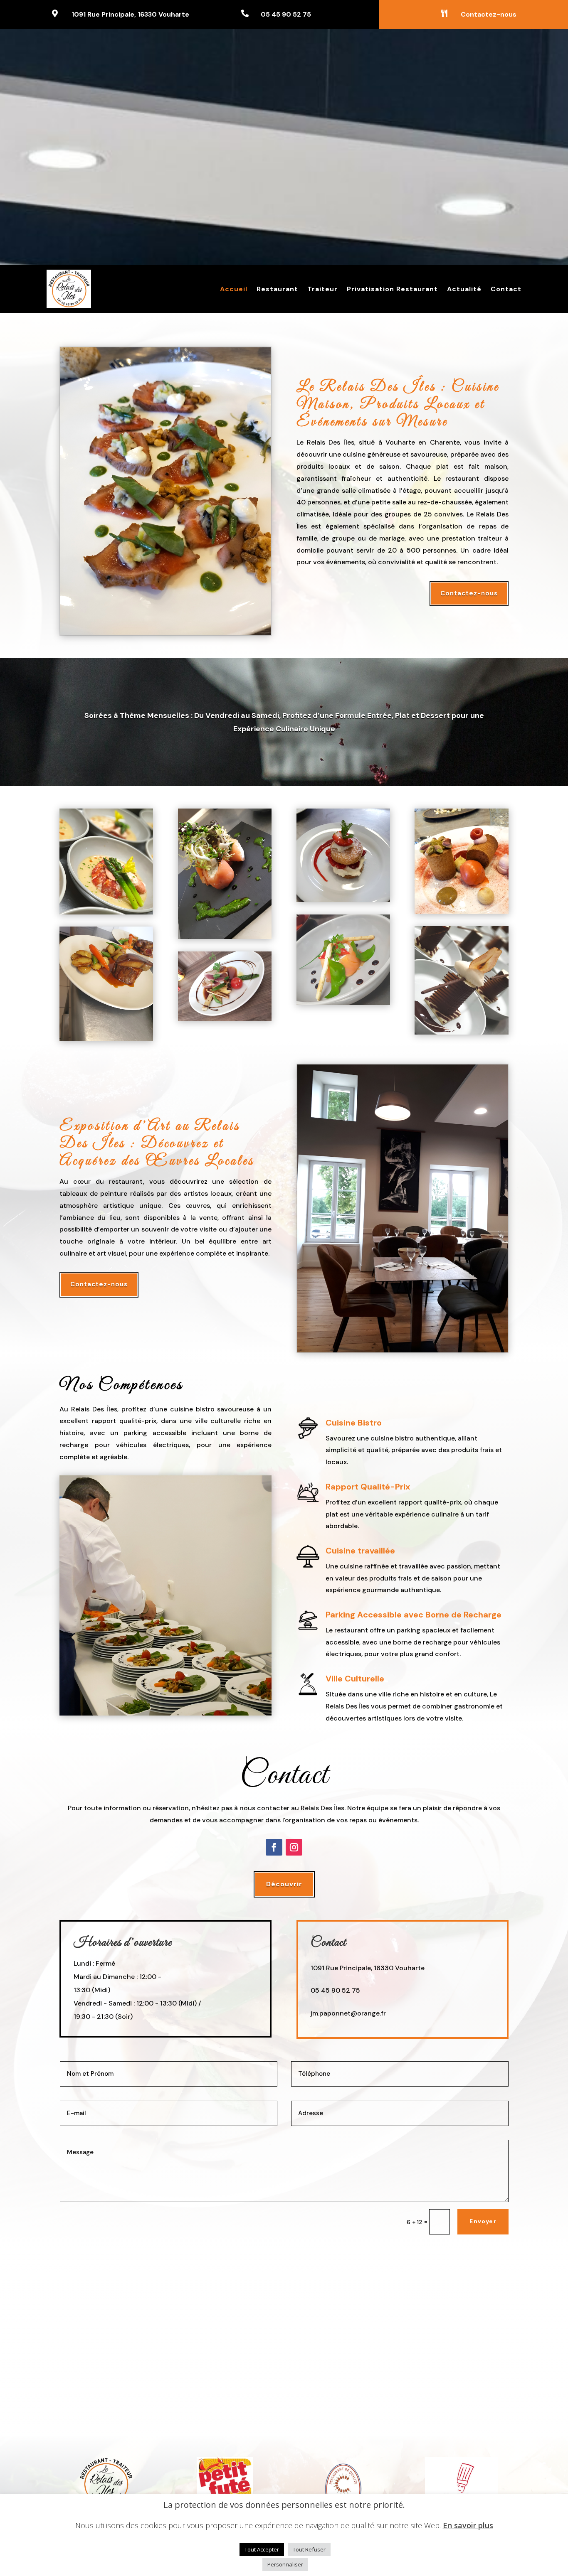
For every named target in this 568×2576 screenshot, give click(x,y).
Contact (506, 289)
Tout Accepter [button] (262, 2549)
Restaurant (277, 289)
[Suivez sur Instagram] (294, 1847)
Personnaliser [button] (285, 2564)
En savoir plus (468, 2526)
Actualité (464, 289)
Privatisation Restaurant (392, 289)
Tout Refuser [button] (309, 2549)
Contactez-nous (469, 593)
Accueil (234, 289)
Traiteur (322, 289)
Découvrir (284, 1884)
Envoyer (483, 2221)
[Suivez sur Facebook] (274, 1847)
